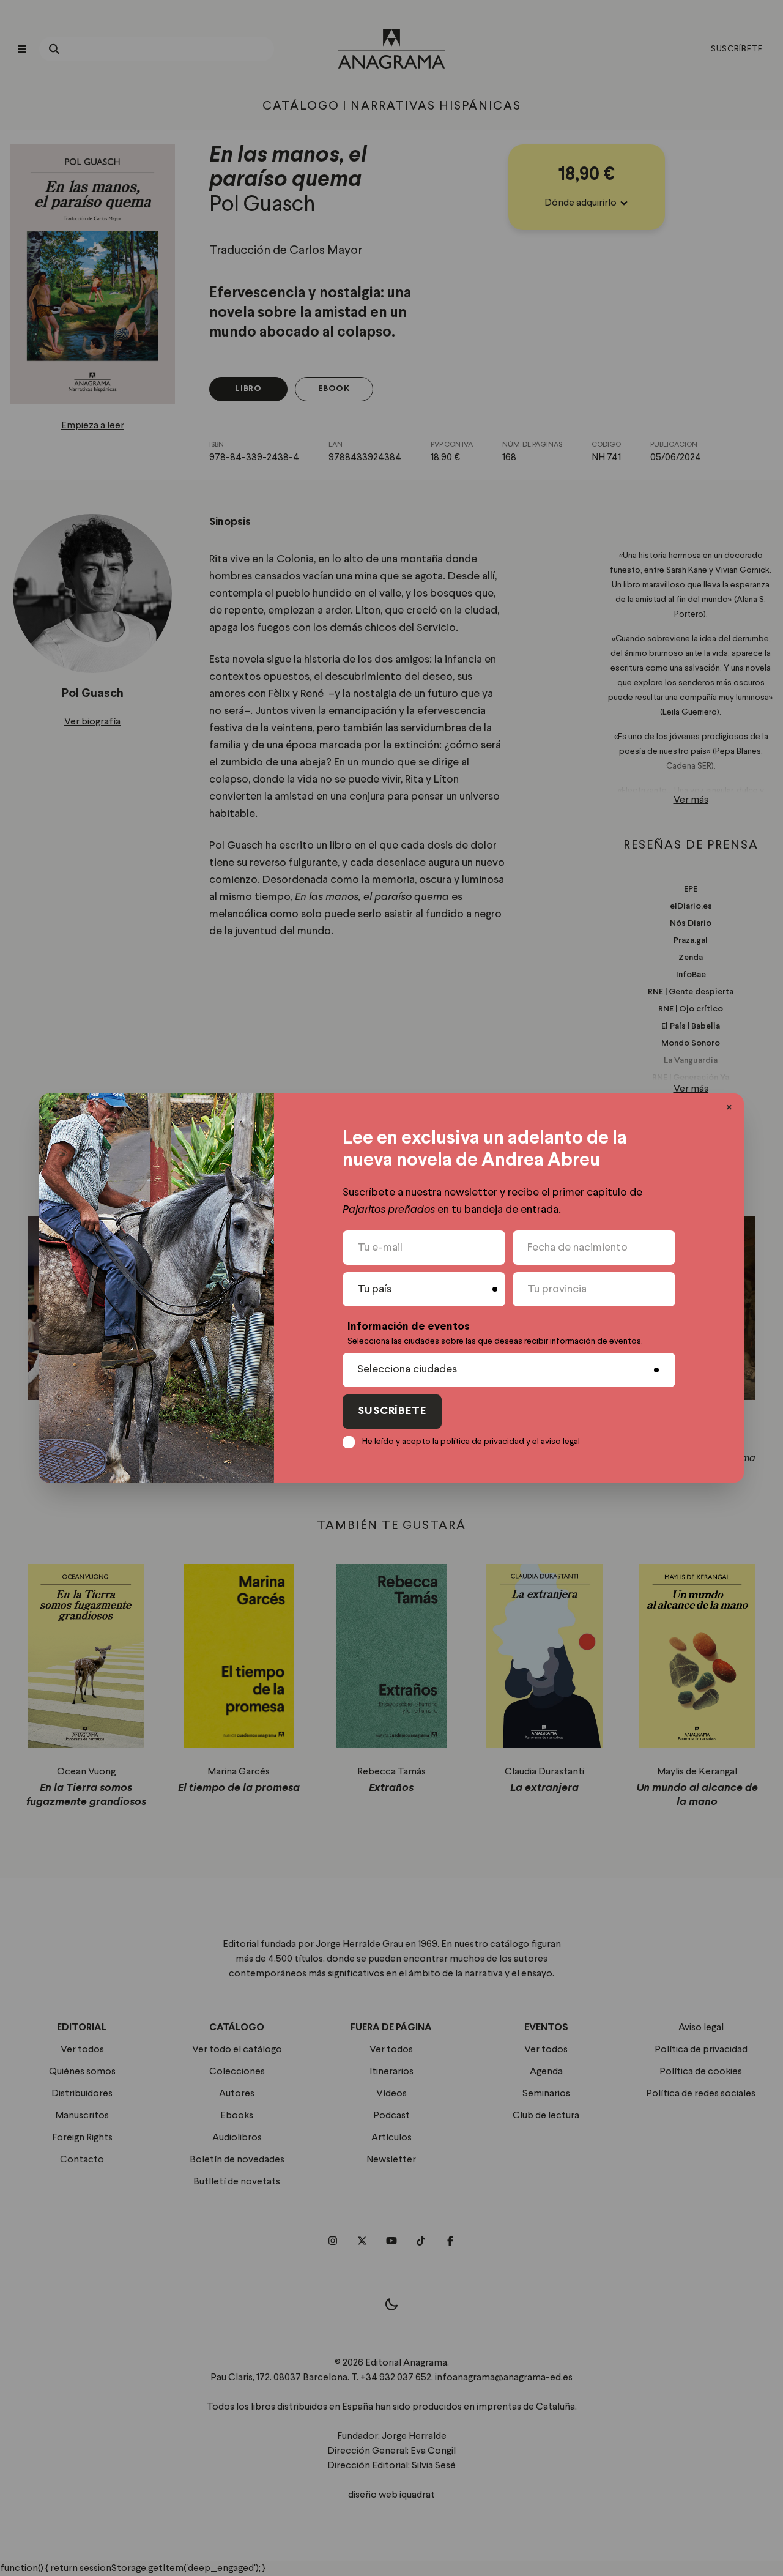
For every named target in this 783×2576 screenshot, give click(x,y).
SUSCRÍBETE (392, 1411)
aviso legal (560, 1442)
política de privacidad (482, 1442)
